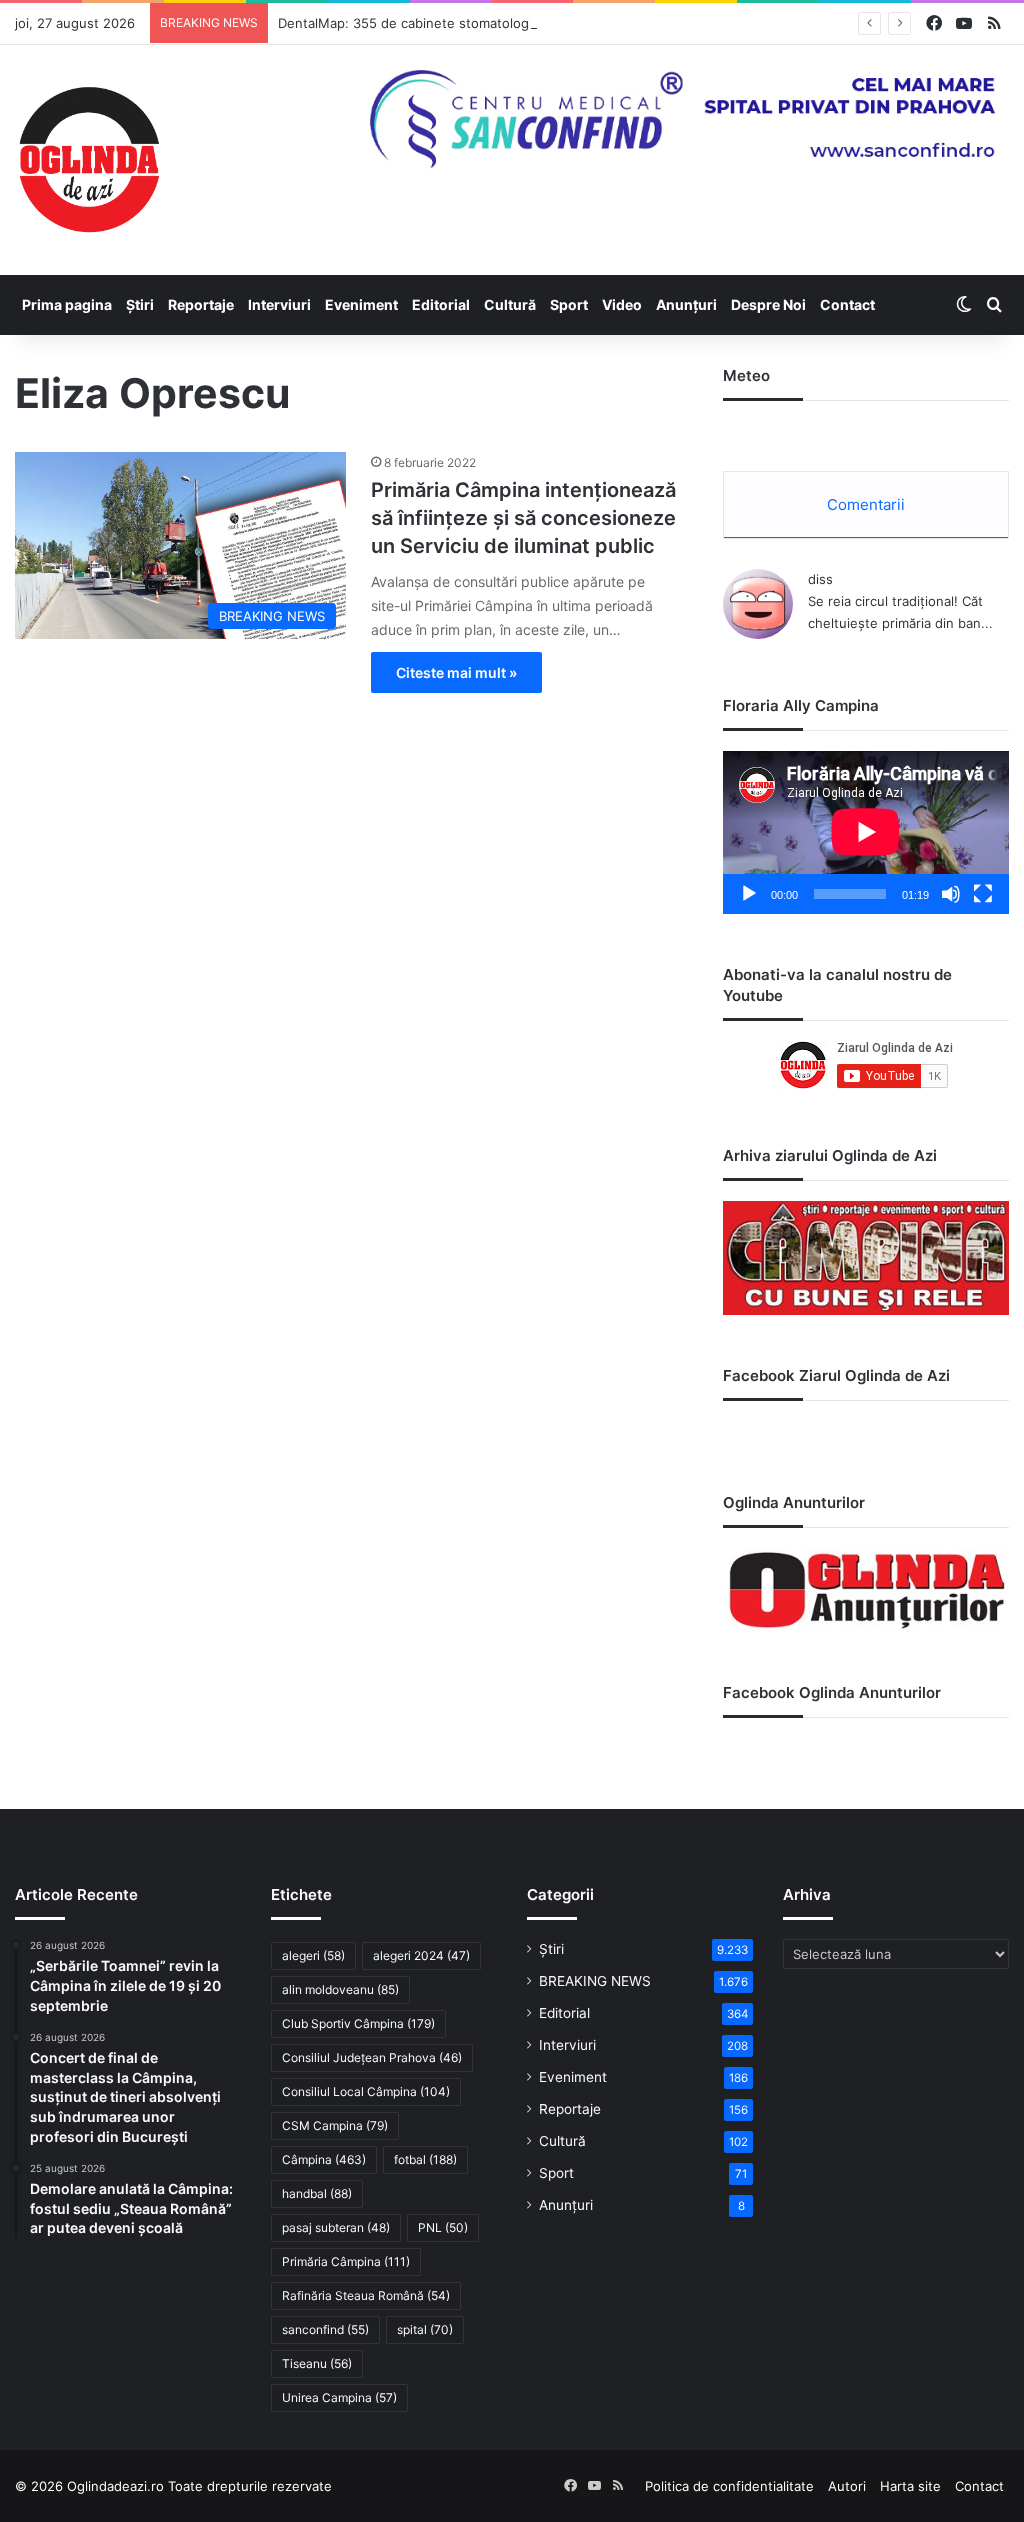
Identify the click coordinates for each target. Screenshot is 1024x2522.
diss (820, 579)
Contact (847, 304)
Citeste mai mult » (456, 672)
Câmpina (324, 2159)
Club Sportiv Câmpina (358, 2023)
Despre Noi (768, 304)
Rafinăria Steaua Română (366, 2295)
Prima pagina (67, 304)
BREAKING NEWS (595, 1981)
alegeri (313, 1955)
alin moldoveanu (340, 1989)
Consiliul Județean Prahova (372, 2057)
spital (425, 2329)
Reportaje (201, 304)
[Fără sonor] (951, 894)
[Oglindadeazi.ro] (89, 160)
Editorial (441, 304)
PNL (443, 2227)
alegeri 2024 (421, 1955)
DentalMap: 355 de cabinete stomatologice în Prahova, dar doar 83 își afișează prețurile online (572, 23)
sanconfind (325, 2329)
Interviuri (279, 304)
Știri (140, 304)
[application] (866, 832)
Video (622, 304)
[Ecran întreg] (983, 894)
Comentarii (866, 504)
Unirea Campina (339, 2397)
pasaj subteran (336, 2227)
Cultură (510, 304)
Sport (569, 304)
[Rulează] (749, 894)
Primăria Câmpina (346, 2261)
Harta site (910, 2486)
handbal (317, 2193)
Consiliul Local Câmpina (366, 2091)
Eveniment (361, 304)
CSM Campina (335, 2125)
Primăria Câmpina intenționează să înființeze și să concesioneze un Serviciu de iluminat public (523, 518)
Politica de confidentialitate (729, 2486)
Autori (847, 2486)
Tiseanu (317, 2363)
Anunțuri (686, 304)
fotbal (425, 2159)
